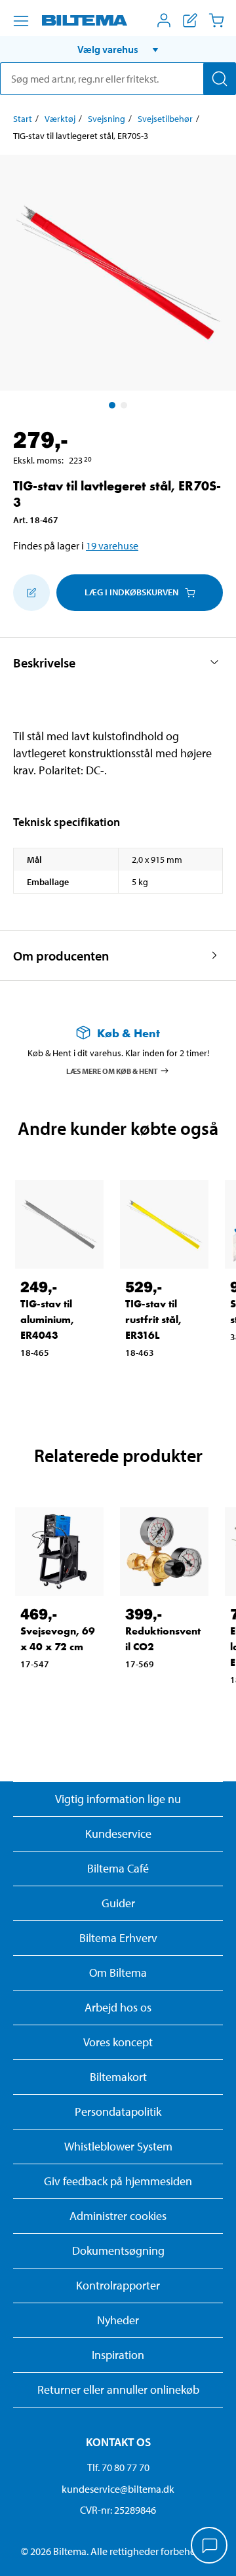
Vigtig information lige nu (118, 1799)
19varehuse (112, 545)
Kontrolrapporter (118, 2285)
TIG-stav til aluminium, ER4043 (47, 1319)
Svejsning (107, 119)
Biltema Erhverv (118, 1938)
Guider (118, 1903)
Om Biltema (118, 1972)
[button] (118, 49)
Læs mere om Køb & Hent (112, 1070)
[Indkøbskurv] (216, 20)
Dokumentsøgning (118, 2250)
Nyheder (118, 2320)
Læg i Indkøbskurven (131, 592)
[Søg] (220, 79)
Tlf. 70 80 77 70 (118, 2467)
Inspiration (118, 2355)
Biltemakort (118, 2077)
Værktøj (60, 119)
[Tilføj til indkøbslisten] (31, 593)
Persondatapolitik (118, 2111)
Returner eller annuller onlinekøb (118, 2389)
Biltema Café (118, 1868)
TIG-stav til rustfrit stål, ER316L (153, 1319)
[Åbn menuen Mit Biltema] (164, 20)
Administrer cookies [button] (118, 2216)
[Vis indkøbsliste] (190, 20)
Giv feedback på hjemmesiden (118, 2181)
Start (23, 119)
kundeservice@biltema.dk (118, 2489)
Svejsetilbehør (165, 119)
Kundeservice (118, 1833)
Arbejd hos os (118, 2007)
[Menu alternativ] (21, 21)
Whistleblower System (118, 2146)
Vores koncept (118, 2042)
